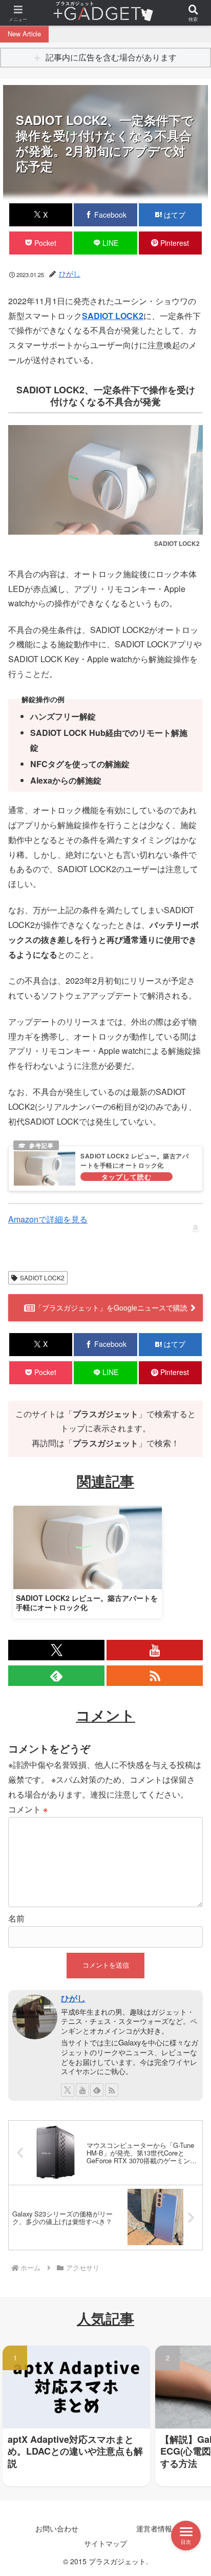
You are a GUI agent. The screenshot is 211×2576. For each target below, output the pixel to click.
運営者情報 (154, 2528)
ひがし (73, 1998)
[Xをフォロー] (56, 1650)
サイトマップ (105, 2543)
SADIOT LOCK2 (113, 316)
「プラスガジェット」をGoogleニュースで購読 (111, 1307)
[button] (189, 1912)
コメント (28, 1809)
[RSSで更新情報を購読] (155, 1676)
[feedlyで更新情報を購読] (56, 1676)
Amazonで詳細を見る (48, 1219)
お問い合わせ (57, 2528)
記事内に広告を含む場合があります (111, 57)
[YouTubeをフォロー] (155, 1650)
